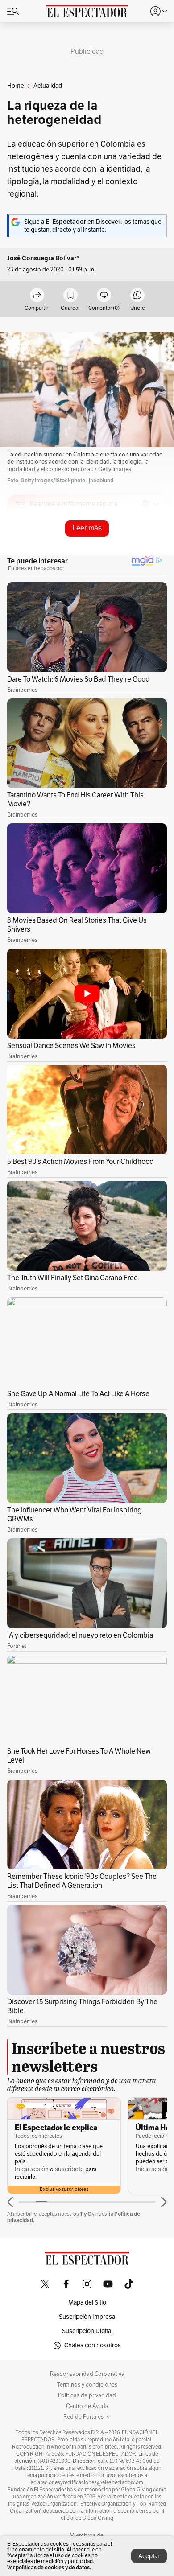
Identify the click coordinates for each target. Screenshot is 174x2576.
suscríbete (69, 2169)
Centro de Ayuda (87, 2406)
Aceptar (149, 2556)
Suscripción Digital (87, 2331)
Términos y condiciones (87, 2385)
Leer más (87, 528)
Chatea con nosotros (93, 2345)
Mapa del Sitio (87, 2303)
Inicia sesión (32, 2169)
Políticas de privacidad (87, 2395)
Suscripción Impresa (87, 2317)
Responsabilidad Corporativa (87, 2374)
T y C (85, 2214)
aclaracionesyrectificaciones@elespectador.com (87, 2482)
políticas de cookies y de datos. (53, 2567)
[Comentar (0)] (104, 296)
